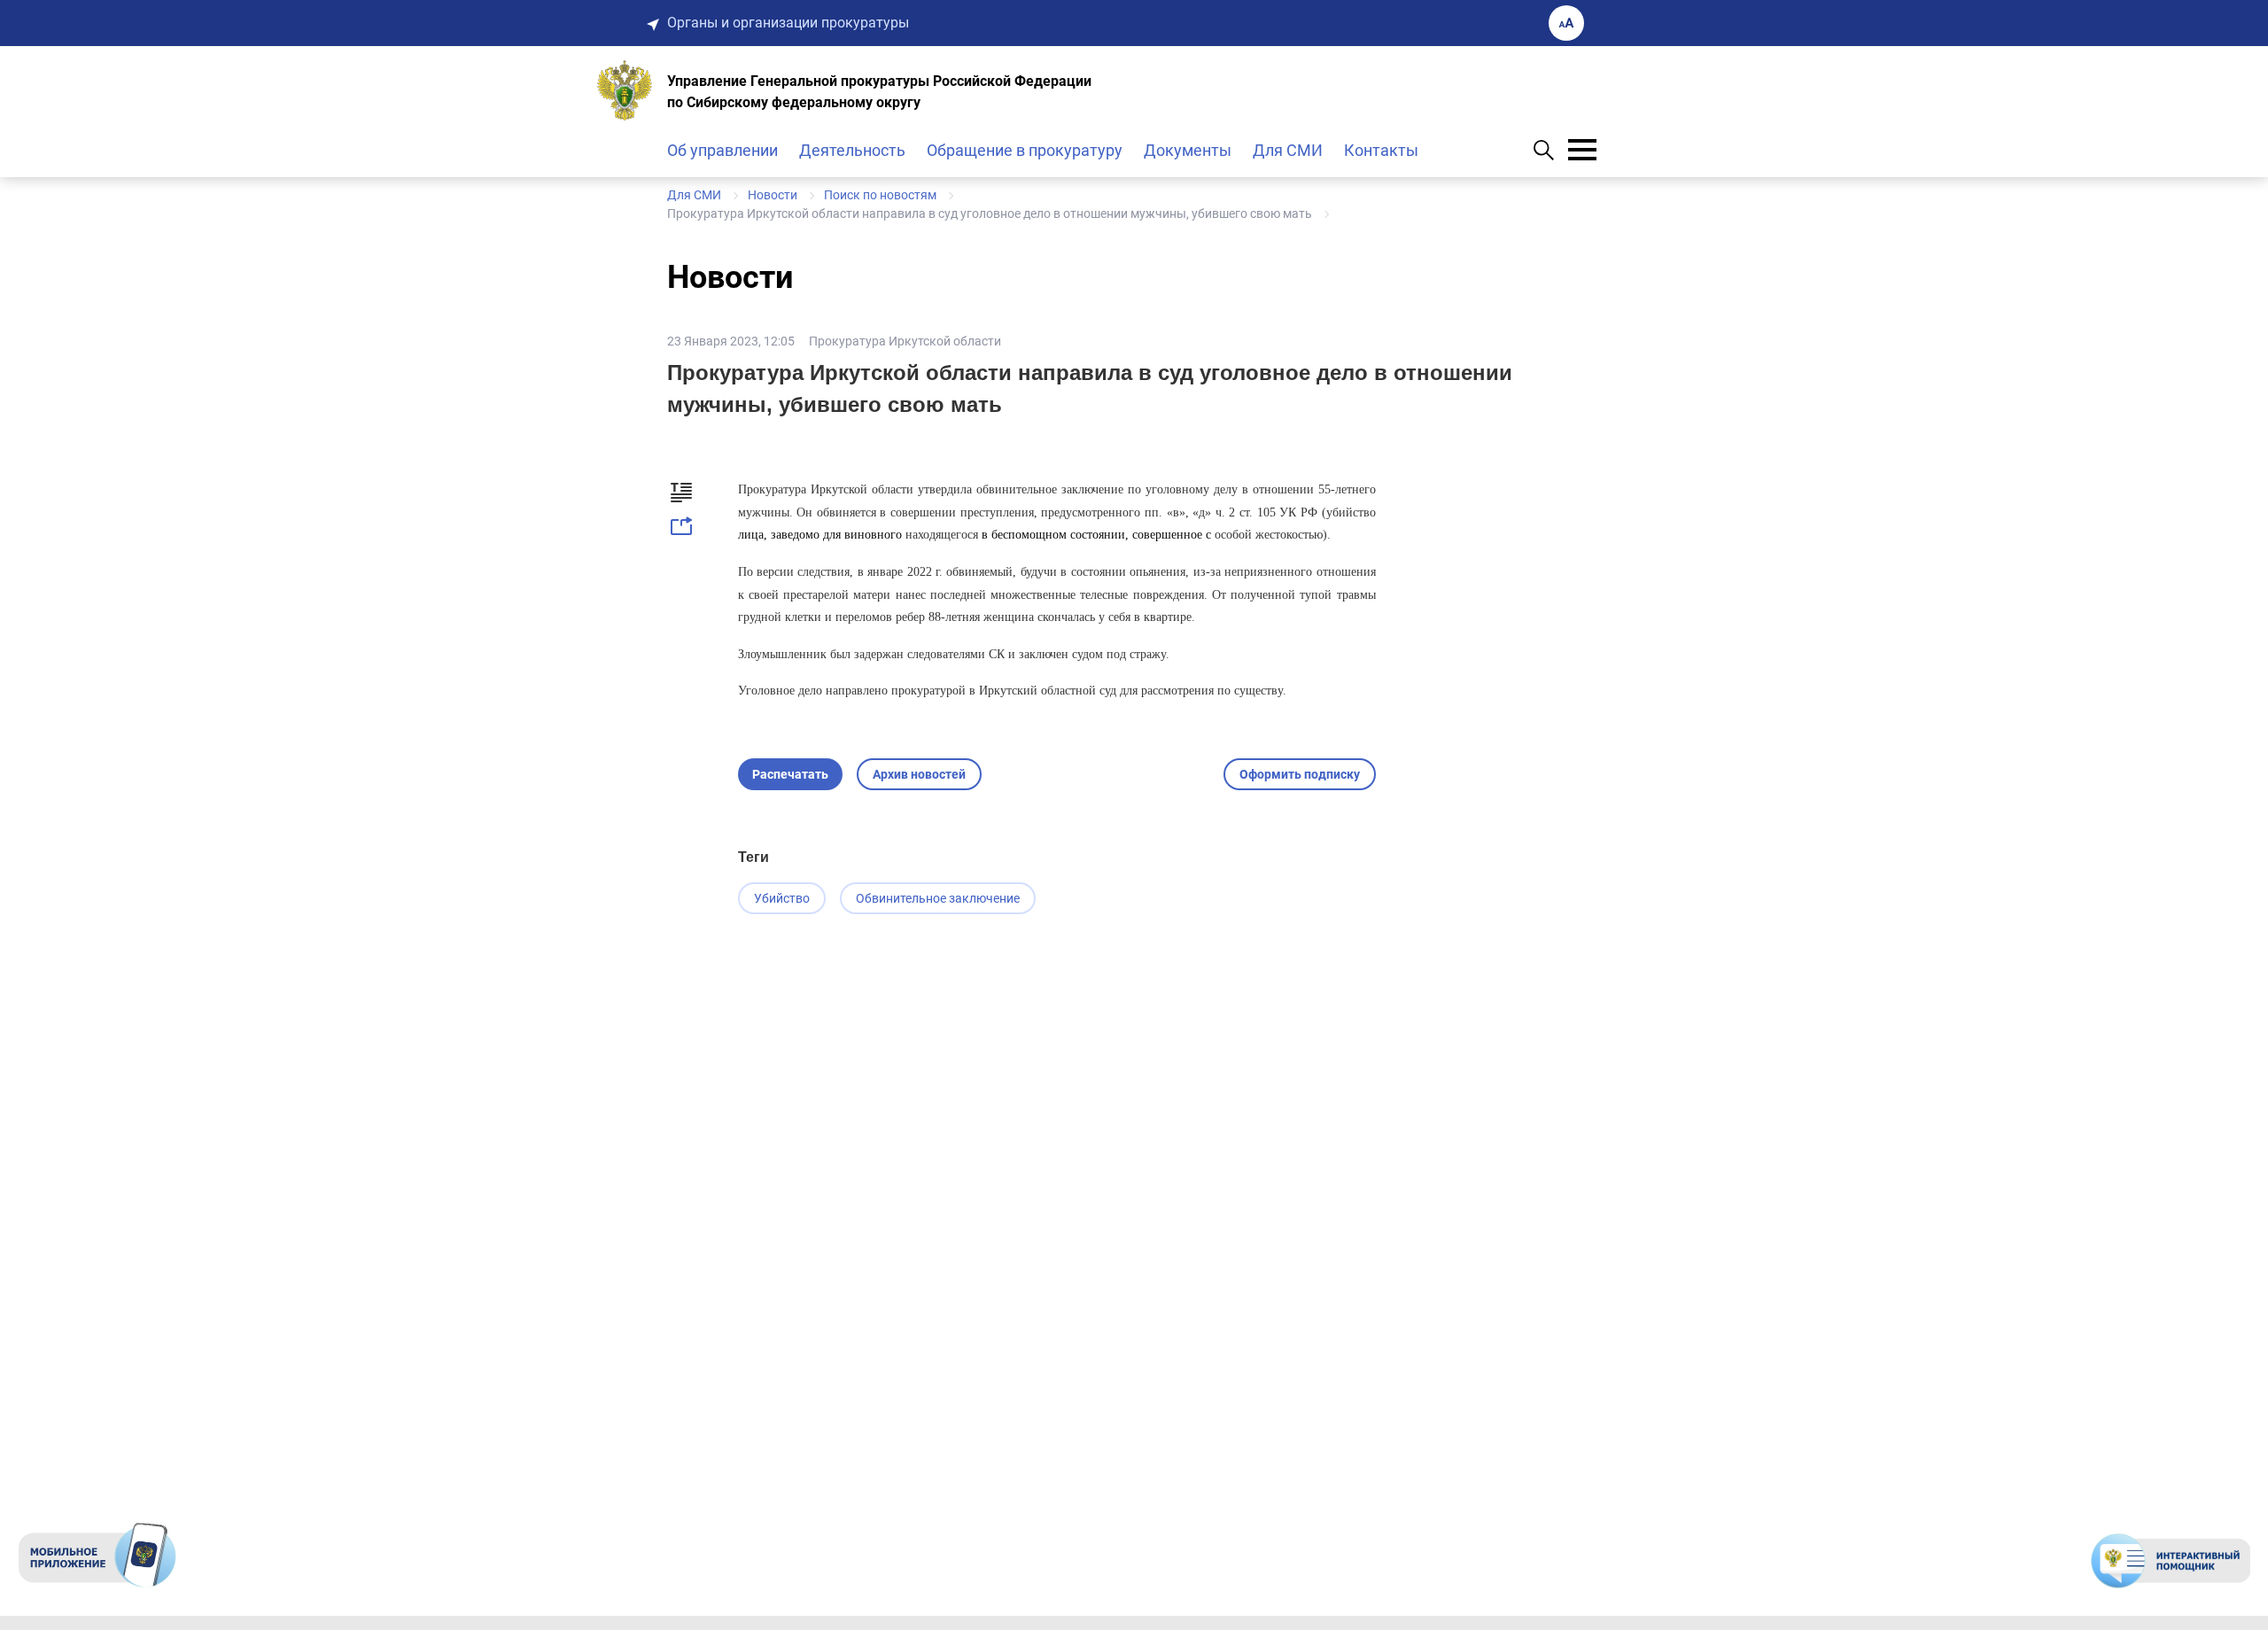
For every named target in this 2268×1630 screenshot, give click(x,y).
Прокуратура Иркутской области (905, 341)
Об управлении (722, 150)
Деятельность (852, 150)
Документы (1188, 150)
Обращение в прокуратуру (1025, 150)
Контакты (1381, 150)
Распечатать (790, 774)
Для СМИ (1288, 150)
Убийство (782, 898)
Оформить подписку (1300, 774)
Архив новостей (919, 774)
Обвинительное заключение (938, 898)
